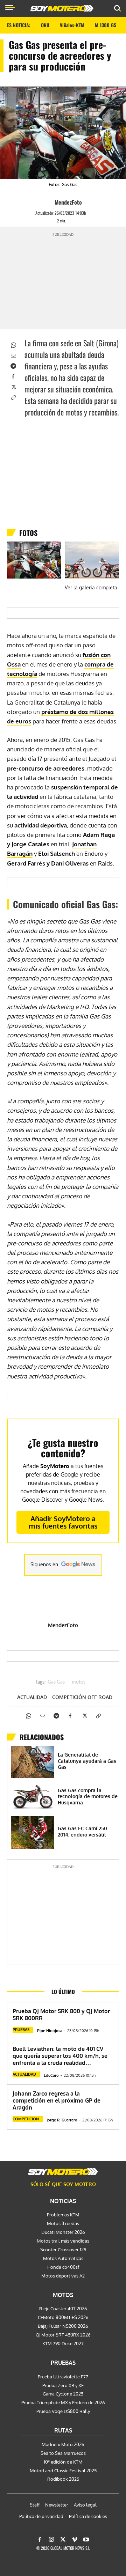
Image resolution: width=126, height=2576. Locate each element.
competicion (26, 2119)
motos (79, 1682)
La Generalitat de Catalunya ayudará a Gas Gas (87, 1761)
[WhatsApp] (13, 345)
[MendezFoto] (48, 202)
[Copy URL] (13, 397)
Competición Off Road (82, 1697)
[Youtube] (86, 2540)
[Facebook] (13, 376)
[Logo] (62, 8)
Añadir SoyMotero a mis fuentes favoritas (63, 1522)
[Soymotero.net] (63, 2172)
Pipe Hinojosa (50, 2031)
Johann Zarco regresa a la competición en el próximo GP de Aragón (57, 2100)
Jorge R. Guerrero (62, 2120)
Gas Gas (56, 1682)
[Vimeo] (75, 2540)
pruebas (21, 2030)
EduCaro (51, 2075)
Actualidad (32, 1697)
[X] (13, 387)
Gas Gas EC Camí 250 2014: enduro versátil (82, 1831)
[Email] (13, 355)
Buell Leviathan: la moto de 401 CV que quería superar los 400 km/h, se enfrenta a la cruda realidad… (60, 2056)
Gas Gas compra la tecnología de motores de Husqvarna (88, 1796)
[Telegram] (13, 366)
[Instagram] (51, 2540)
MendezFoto (68, 202)
